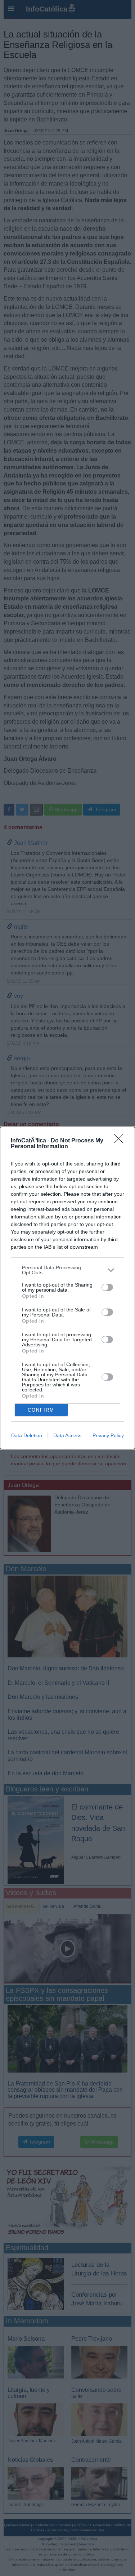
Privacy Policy (108, 1435)
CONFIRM (41, 1410)
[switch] (107, 1287)
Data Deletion (27, 1435)
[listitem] (67, 1270)
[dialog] (67, 1288)
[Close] (121, 1141)
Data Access (67, 1435)
